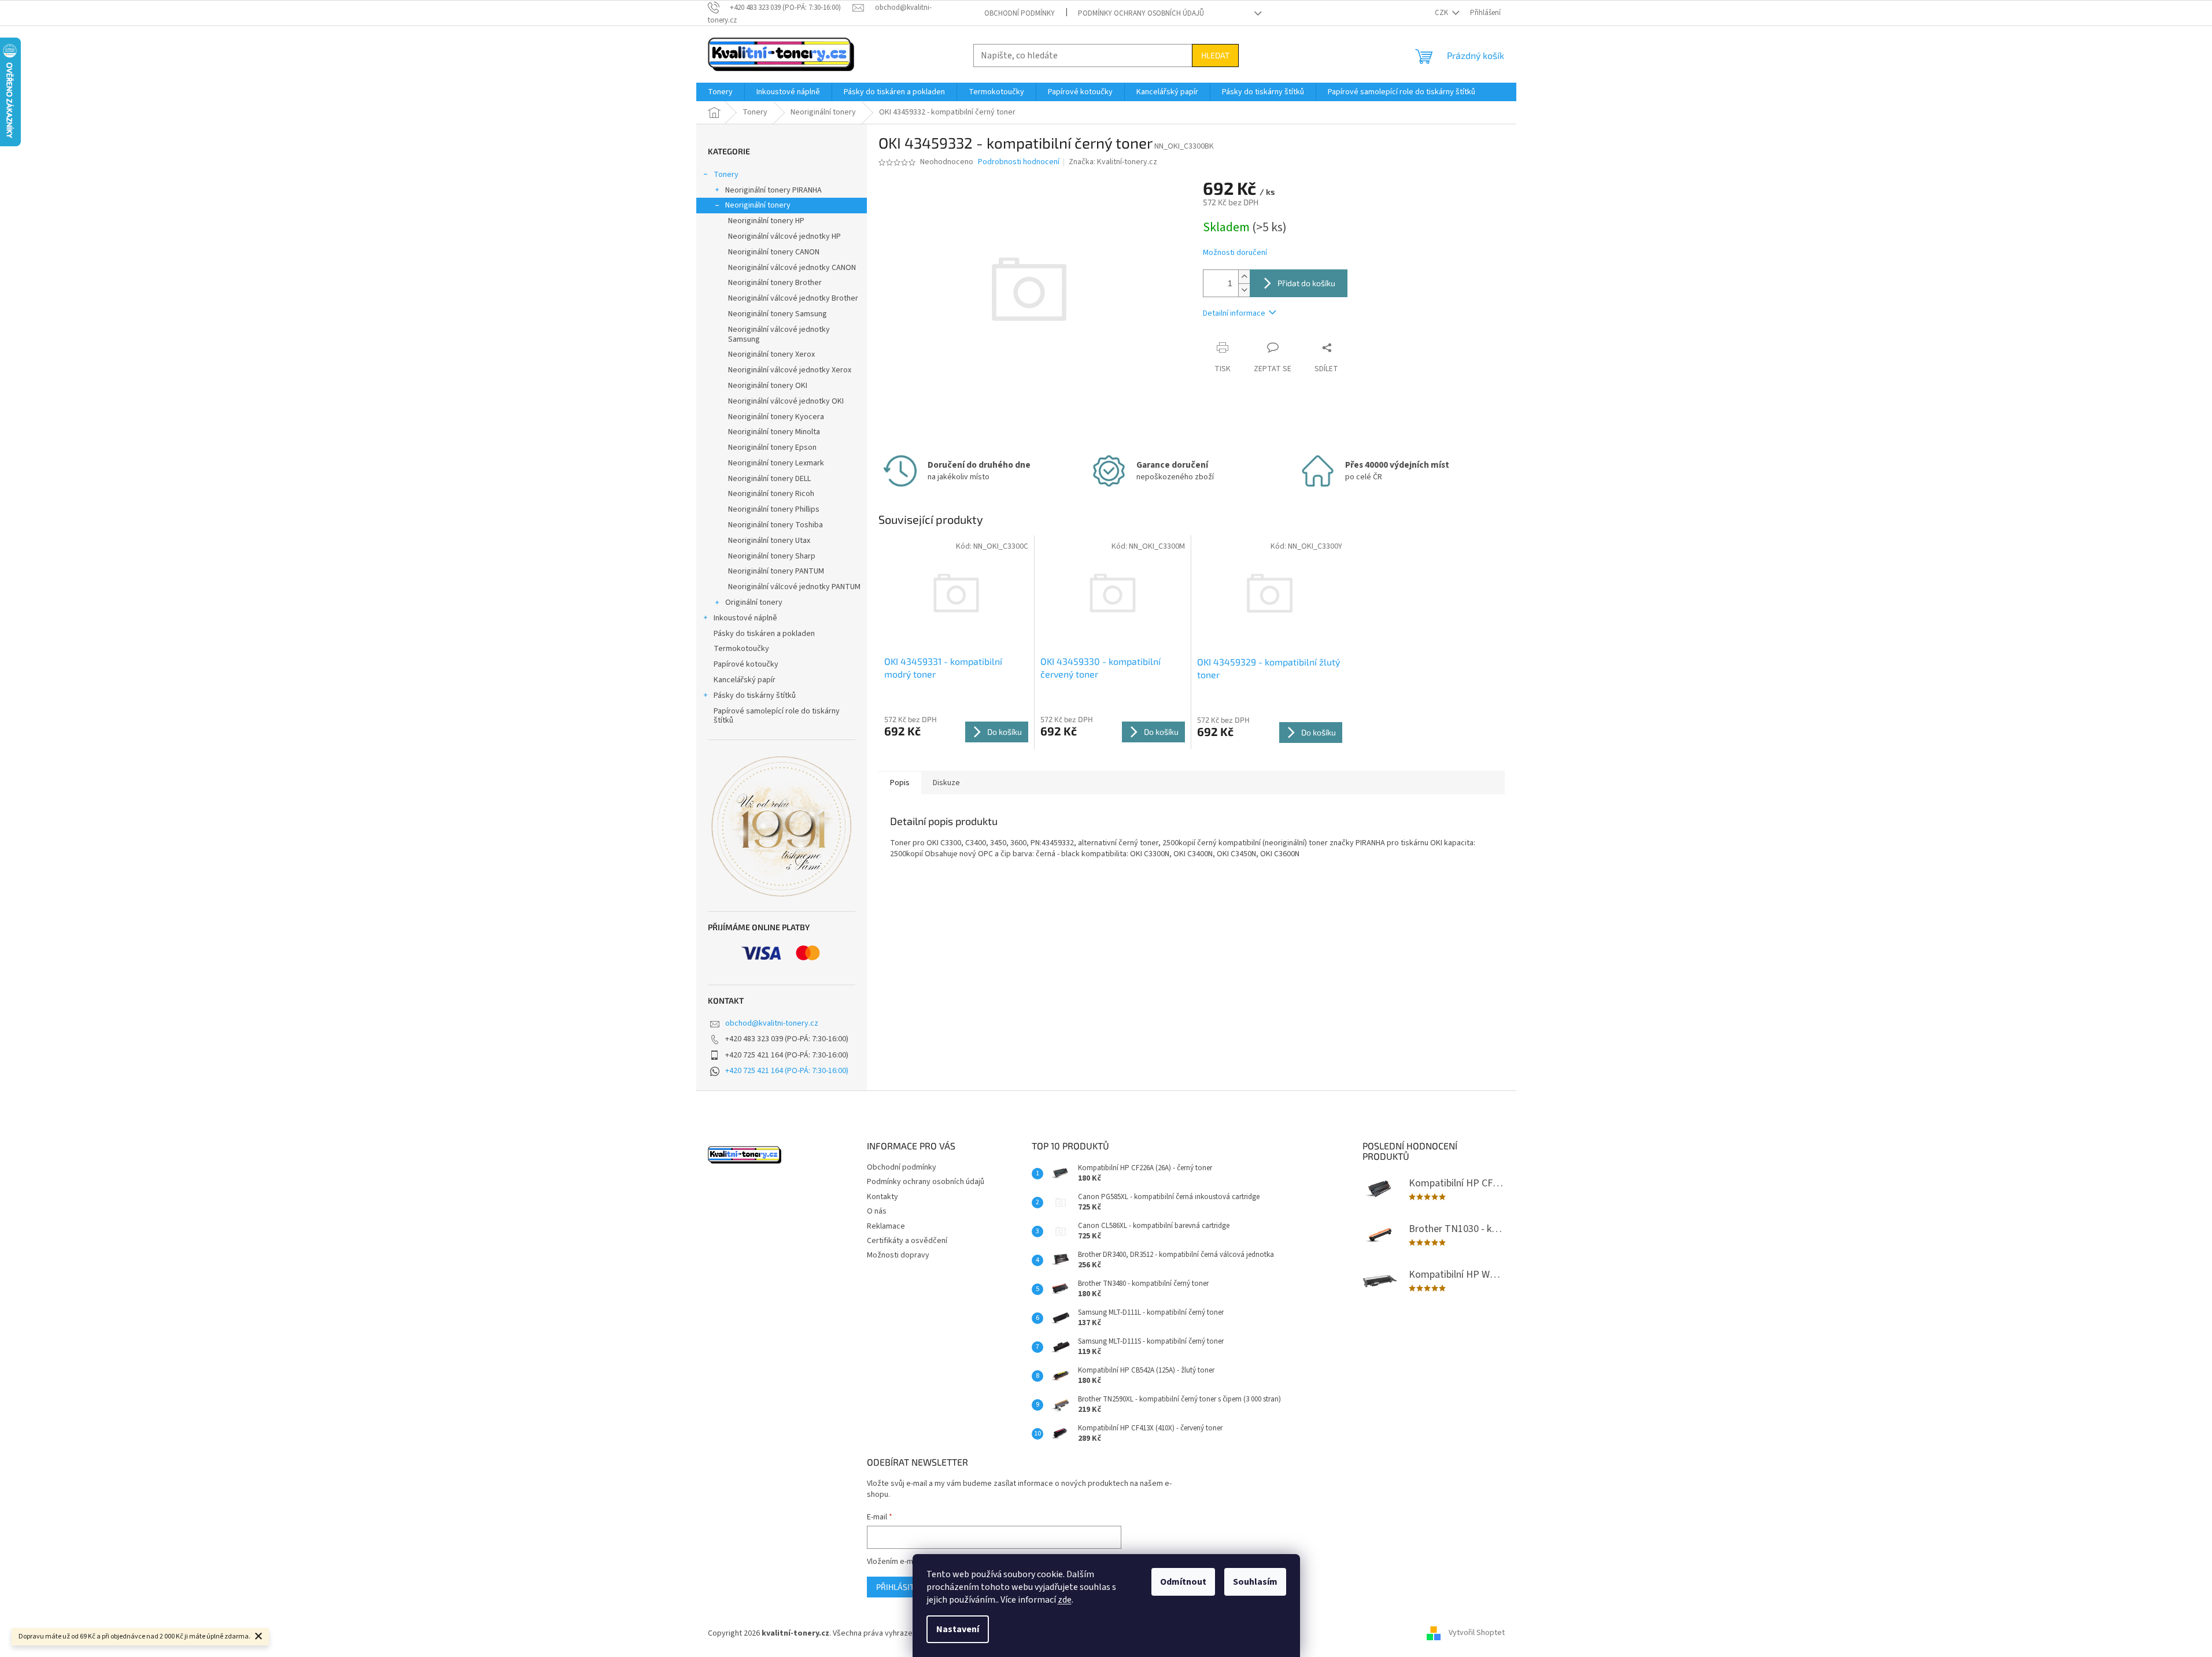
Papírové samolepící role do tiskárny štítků (777, 716)
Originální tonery (754, 602)
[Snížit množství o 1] (1244, 290)
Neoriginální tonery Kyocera (776, 417)
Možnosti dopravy (898, 1255)
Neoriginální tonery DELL (769, 479)
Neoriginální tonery (758, 205)
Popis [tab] (900, 783)
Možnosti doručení (1235, 253)
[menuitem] (720, 92)
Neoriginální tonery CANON (774, 252)
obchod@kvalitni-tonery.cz (772, 1023)
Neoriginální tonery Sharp (772, 556)
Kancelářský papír (745, 680)
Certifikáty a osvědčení (907, 1241)
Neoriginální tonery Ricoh (771, 494)
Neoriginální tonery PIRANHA (773, 190)
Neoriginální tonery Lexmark (776, 463)
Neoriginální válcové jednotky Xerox (790, 370)
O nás (877, 1211)
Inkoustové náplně (745, 618)
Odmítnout (1183, 1582)
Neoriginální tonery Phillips (774, 509)
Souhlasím (1255, 1582)
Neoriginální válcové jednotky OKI (786, 401)
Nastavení (958, 1629)
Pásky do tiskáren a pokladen (764, 634)
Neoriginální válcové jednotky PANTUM (794, 587)
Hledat (1215, 55)
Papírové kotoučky (746, 664)
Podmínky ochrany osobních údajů (1141, 13)
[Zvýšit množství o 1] (1244, 277)
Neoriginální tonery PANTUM (776, 571)
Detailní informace (1234, 313)
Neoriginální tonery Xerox (771, 354)
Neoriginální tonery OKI (768, 386)
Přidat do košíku (1306, 283)
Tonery (726, 175)
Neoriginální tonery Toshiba (776, 525)
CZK (1442, 13)
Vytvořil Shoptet (1477, 1633)
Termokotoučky (741, 649)
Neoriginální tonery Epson (772, 447)
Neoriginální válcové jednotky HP (784, 236)
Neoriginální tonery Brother (775, 283)
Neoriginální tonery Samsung (778, 314)
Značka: (1113, 162)
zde (1065, 1600)
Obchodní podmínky (1020, 13)
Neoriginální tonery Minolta (774, 432)
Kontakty (882, 1197)
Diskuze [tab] (946, 783)
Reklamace (886, 1226)
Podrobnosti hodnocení (1019, 162)
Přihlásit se (901, 1587)
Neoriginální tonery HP (766, 221)
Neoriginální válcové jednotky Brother (793, 298)
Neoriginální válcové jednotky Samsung (779, 334)
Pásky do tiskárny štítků (755, 696)
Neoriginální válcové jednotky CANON (792, 268)
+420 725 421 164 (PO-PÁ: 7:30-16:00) (787, 1071)
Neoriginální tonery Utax (769, 541)
